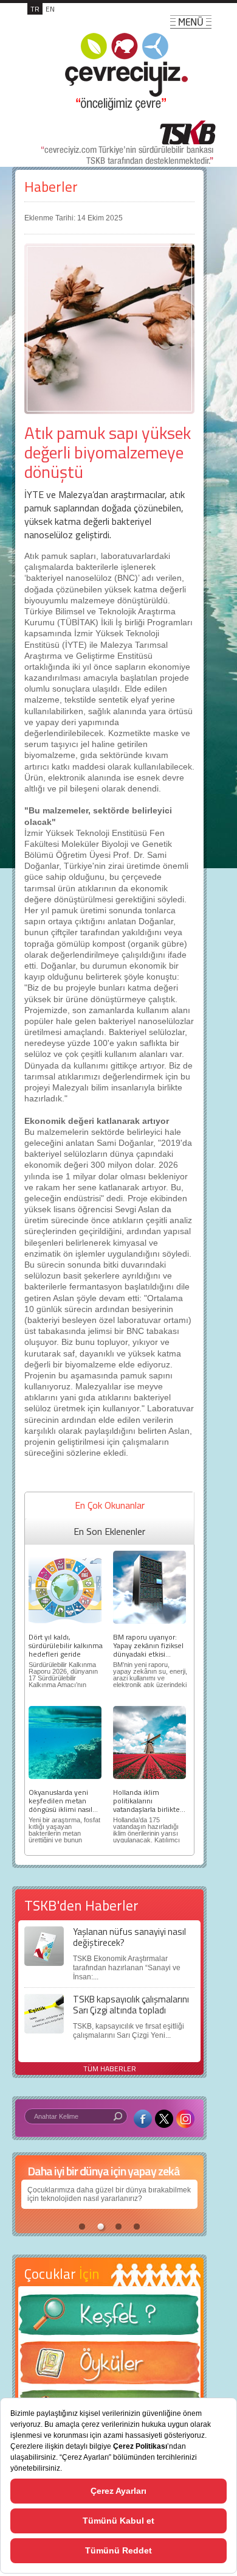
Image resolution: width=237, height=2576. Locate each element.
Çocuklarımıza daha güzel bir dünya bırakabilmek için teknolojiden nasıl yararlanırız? (109, 2194)
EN (50, 9)
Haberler (51, 187)
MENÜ (191, 22)
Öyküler (109, 2367)
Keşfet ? (109, 2318)
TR (35, 9)
